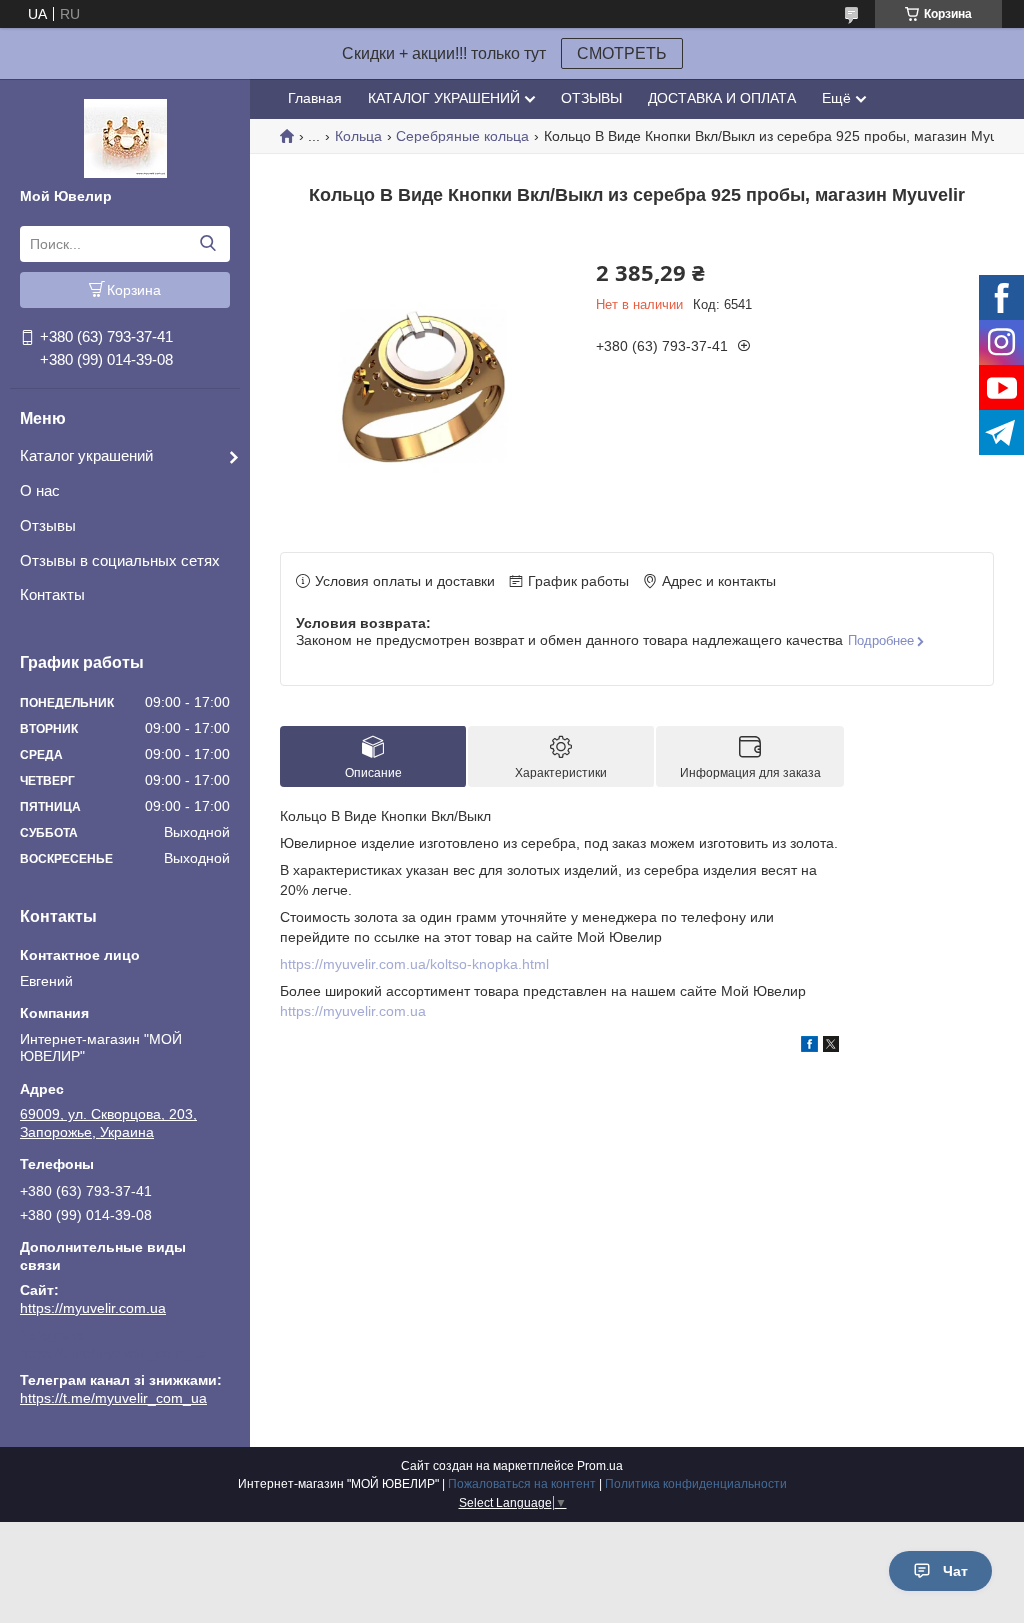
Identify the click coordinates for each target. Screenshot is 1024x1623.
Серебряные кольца (462, 136)
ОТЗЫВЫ (591, 98)
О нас (40, 490)
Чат (955, 1571)
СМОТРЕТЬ (622, 53)
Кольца (358, 136)
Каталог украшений (86, 455)
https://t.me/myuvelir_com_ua (113, 1353)
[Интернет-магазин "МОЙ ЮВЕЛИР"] (125, 137)
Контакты (52, 594)
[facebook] (809, 1047)
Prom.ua (600, 1466)
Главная (315, 98)
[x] (831, 1047)
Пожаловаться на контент (522, 1484)
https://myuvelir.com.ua (93, 1308)
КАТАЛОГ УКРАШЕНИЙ (444, 98)
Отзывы (48, 525)
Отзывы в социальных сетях (120, 560)
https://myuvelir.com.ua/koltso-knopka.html (414, 964)
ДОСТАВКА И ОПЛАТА (722, 98)
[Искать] (207, 244)
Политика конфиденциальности (696, 1484)
